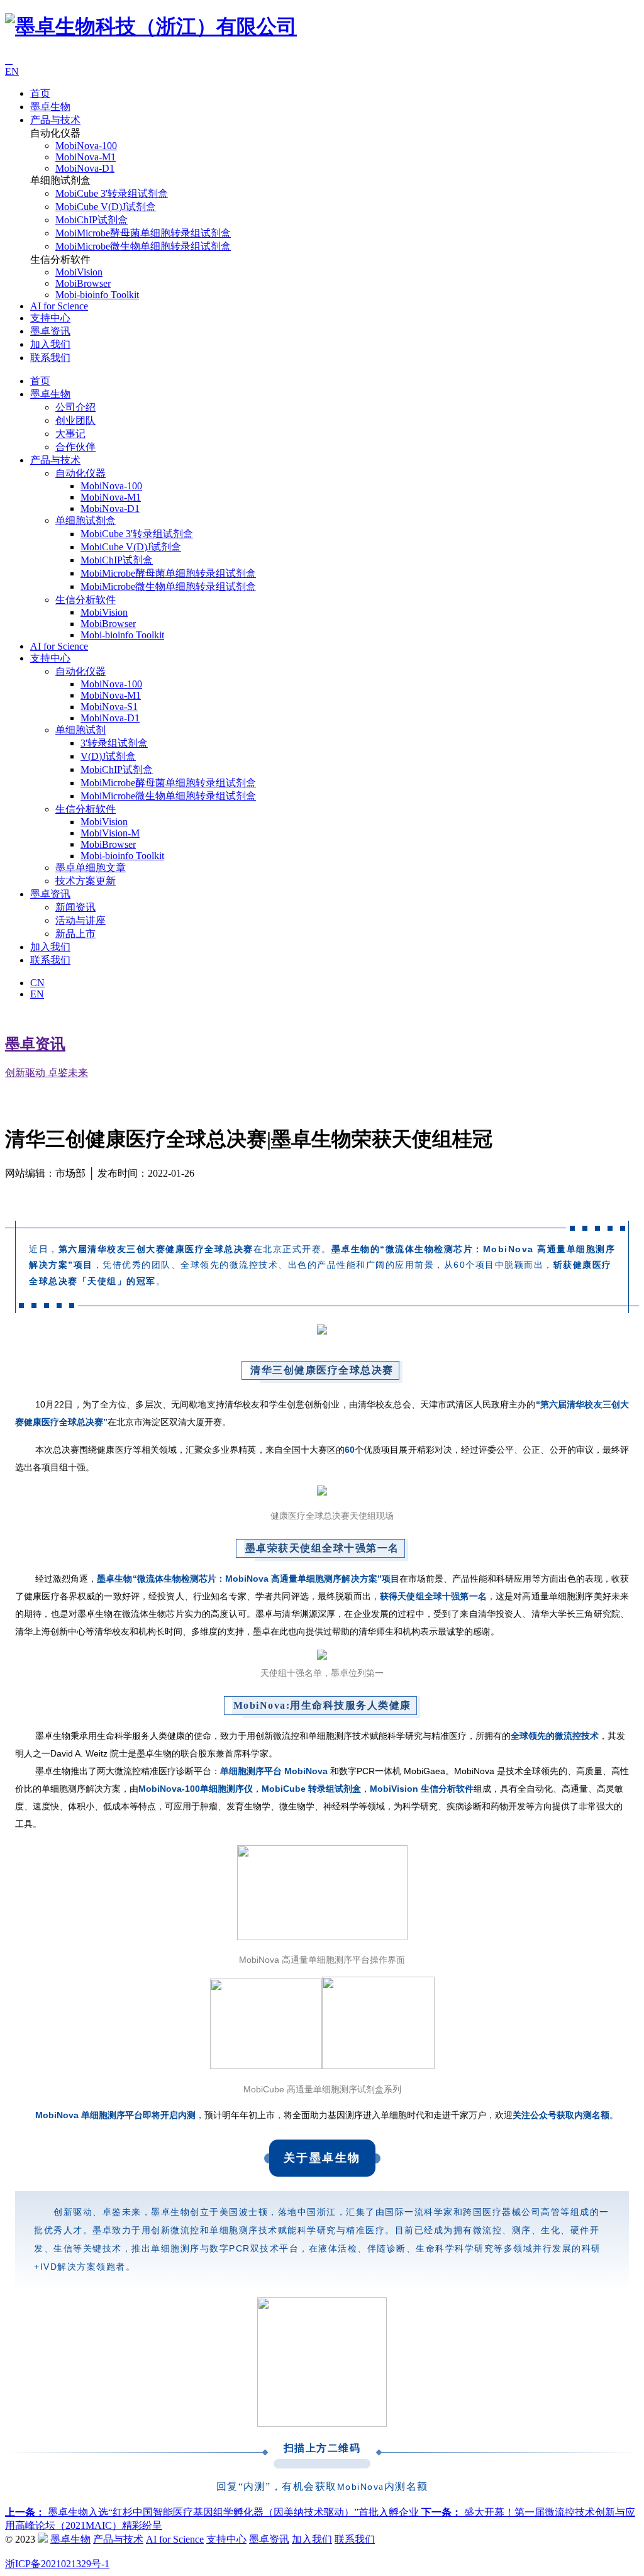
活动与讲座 (80, 920)
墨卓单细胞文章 (91, 868)
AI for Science (59, 306)
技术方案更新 (86, 881)
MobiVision (79, 272)
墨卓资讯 (50, 331)
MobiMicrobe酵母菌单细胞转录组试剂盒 (143, 233)
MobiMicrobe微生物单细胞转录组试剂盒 (143, 246)
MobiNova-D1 (85, 168)
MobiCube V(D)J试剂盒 (106, 207)
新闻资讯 (75, 907)
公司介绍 (75, 407)
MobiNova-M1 (86, 157)
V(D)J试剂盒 (108, 756)
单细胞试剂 (80, 730)
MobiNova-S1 (109, 707)
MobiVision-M (110, 833)
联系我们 (50, 358)
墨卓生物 (50, 107)
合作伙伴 (75, 447)
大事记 (70, 434)
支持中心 (50, 318)
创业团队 (75, 420)
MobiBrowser (83, 283)
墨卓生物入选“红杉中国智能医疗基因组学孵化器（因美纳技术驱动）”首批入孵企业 (213, 2512)
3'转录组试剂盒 (114, 743)
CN (37, 983)
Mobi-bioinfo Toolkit (97, 295)
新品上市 (75, 934)
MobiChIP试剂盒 (92, 220)
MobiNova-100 (86, 146)
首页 (40, 93)
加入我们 (50, 344)
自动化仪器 (80, 473)
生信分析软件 (86, 600)
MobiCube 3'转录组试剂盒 (112, 193)
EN (12, 71)
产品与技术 (55, 120)
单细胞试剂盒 (86, 520)
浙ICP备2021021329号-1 (57, 2564)
